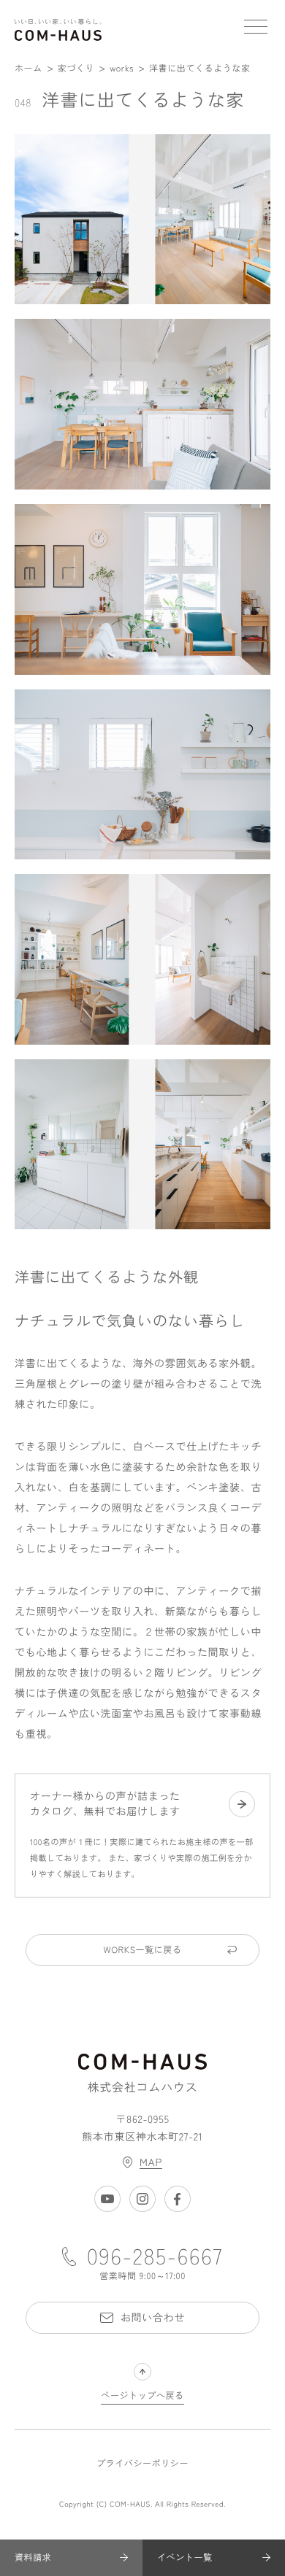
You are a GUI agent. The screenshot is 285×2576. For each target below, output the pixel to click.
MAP (151, 2162)
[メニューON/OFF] (256, 29)
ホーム (28, 68)
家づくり (76, 68)
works (122, 68)
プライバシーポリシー (142, 2464)
